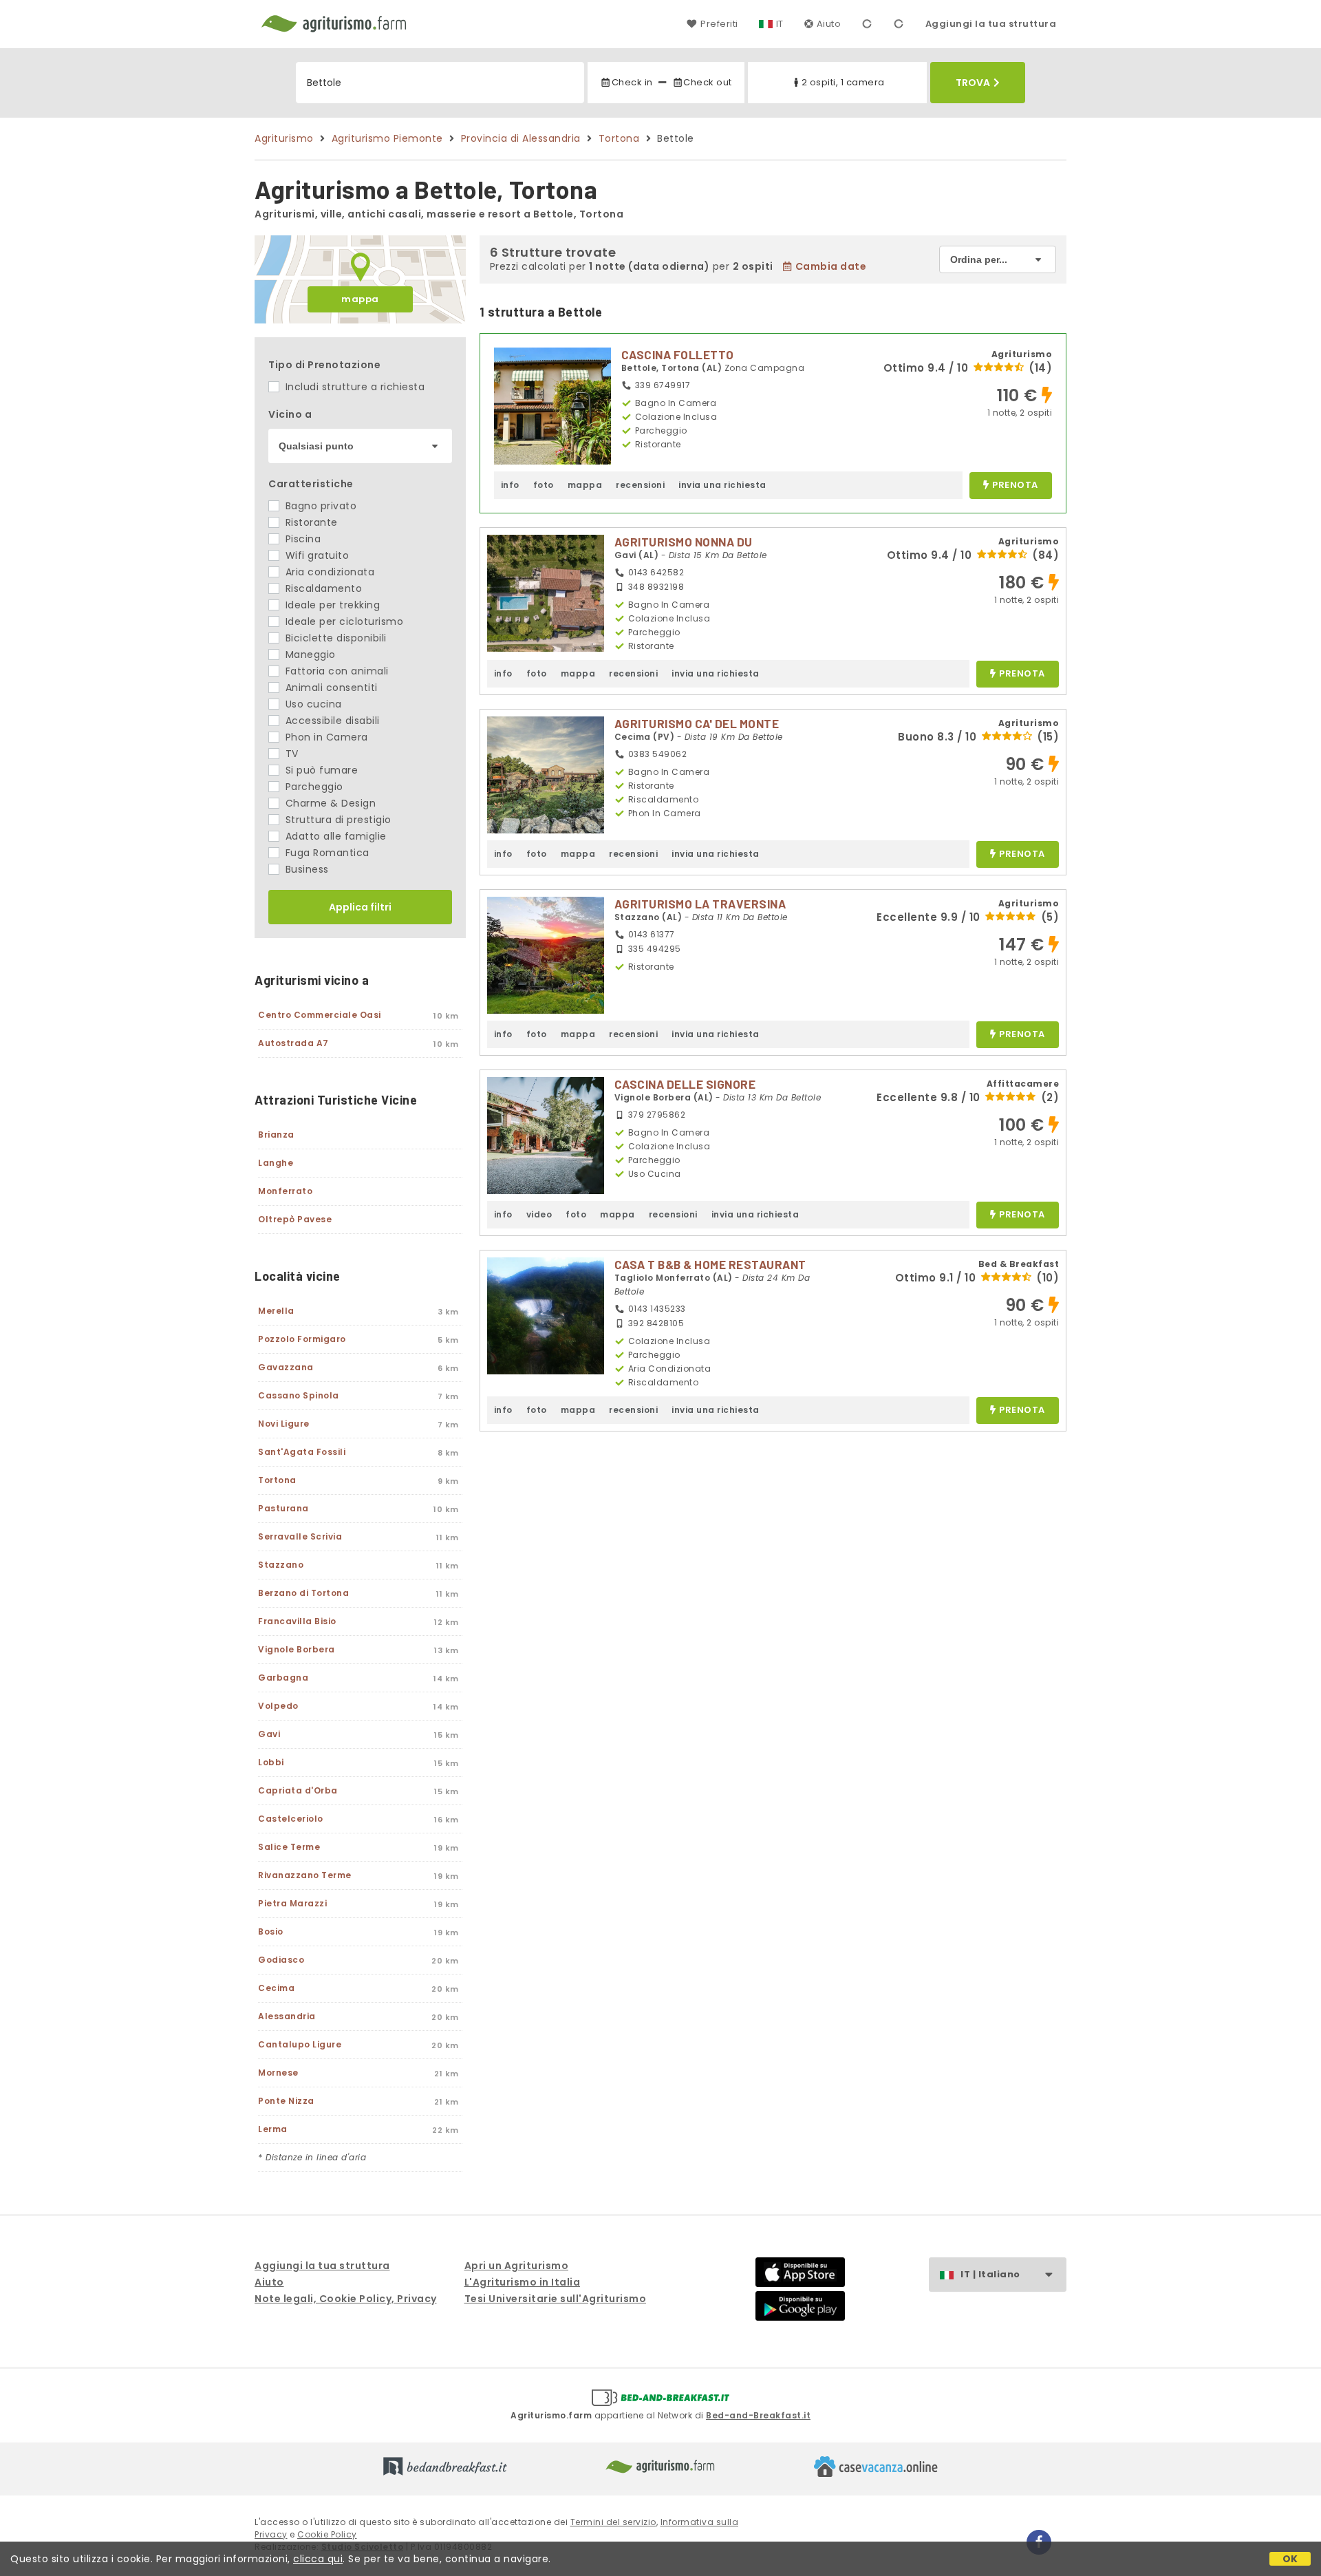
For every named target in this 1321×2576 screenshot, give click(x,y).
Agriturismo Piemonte (387, 138)
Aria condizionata (328, 572)
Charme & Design (329, 803)
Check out (708, 82)
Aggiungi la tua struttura (991, 24)
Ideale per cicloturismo (343, 621)
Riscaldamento (322, 588)
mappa (360, 299)
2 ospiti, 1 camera (843, 82)
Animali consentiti (330, 688)
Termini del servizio (613, 2522)
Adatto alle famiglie (334, 836)
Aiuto (829, 24)
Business (305, 869)
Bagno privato (319, 506)
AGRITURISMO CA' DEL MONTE (697, 723)
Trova (973, 83)
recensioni (640, 485)
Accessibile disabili (331, 721)
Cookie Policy (327, 2534)
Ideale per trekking (331, 605)
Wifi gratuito (315, 555)
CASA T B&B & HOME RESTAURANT (710, 1264)
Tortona (619, 138)
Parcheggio (313, 787)
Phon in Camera (325, 737)
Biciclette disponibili (334, 638)
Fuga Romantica (326, 853)
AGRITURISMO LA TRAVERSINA (700, 904)
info (510, 485)
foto (544, 485)
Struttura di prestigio (337, 820)
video (539, 1214)
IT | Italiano (990, 2274)
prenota (1015, 486)
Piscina (301, 539)
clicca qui (318, 2559)
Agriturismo (284, 138)
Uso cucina (312, 704)
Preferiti (719, 24)
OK (1290, 2559)
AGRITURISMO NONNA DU (684, 542)
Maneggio (309, 654)
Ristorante (310, 522)
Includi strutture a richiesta (353, 387)
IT (780, 24)
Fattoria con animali (335, 671)
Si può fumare (320, 770)
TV (290, 754)
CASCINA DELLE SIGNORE (685, 1084)
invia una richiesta (722, 485)
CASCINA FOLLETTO (678, 354)
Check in (632, 82)
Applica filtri (360, 907)
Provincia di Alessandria (521, 138)
